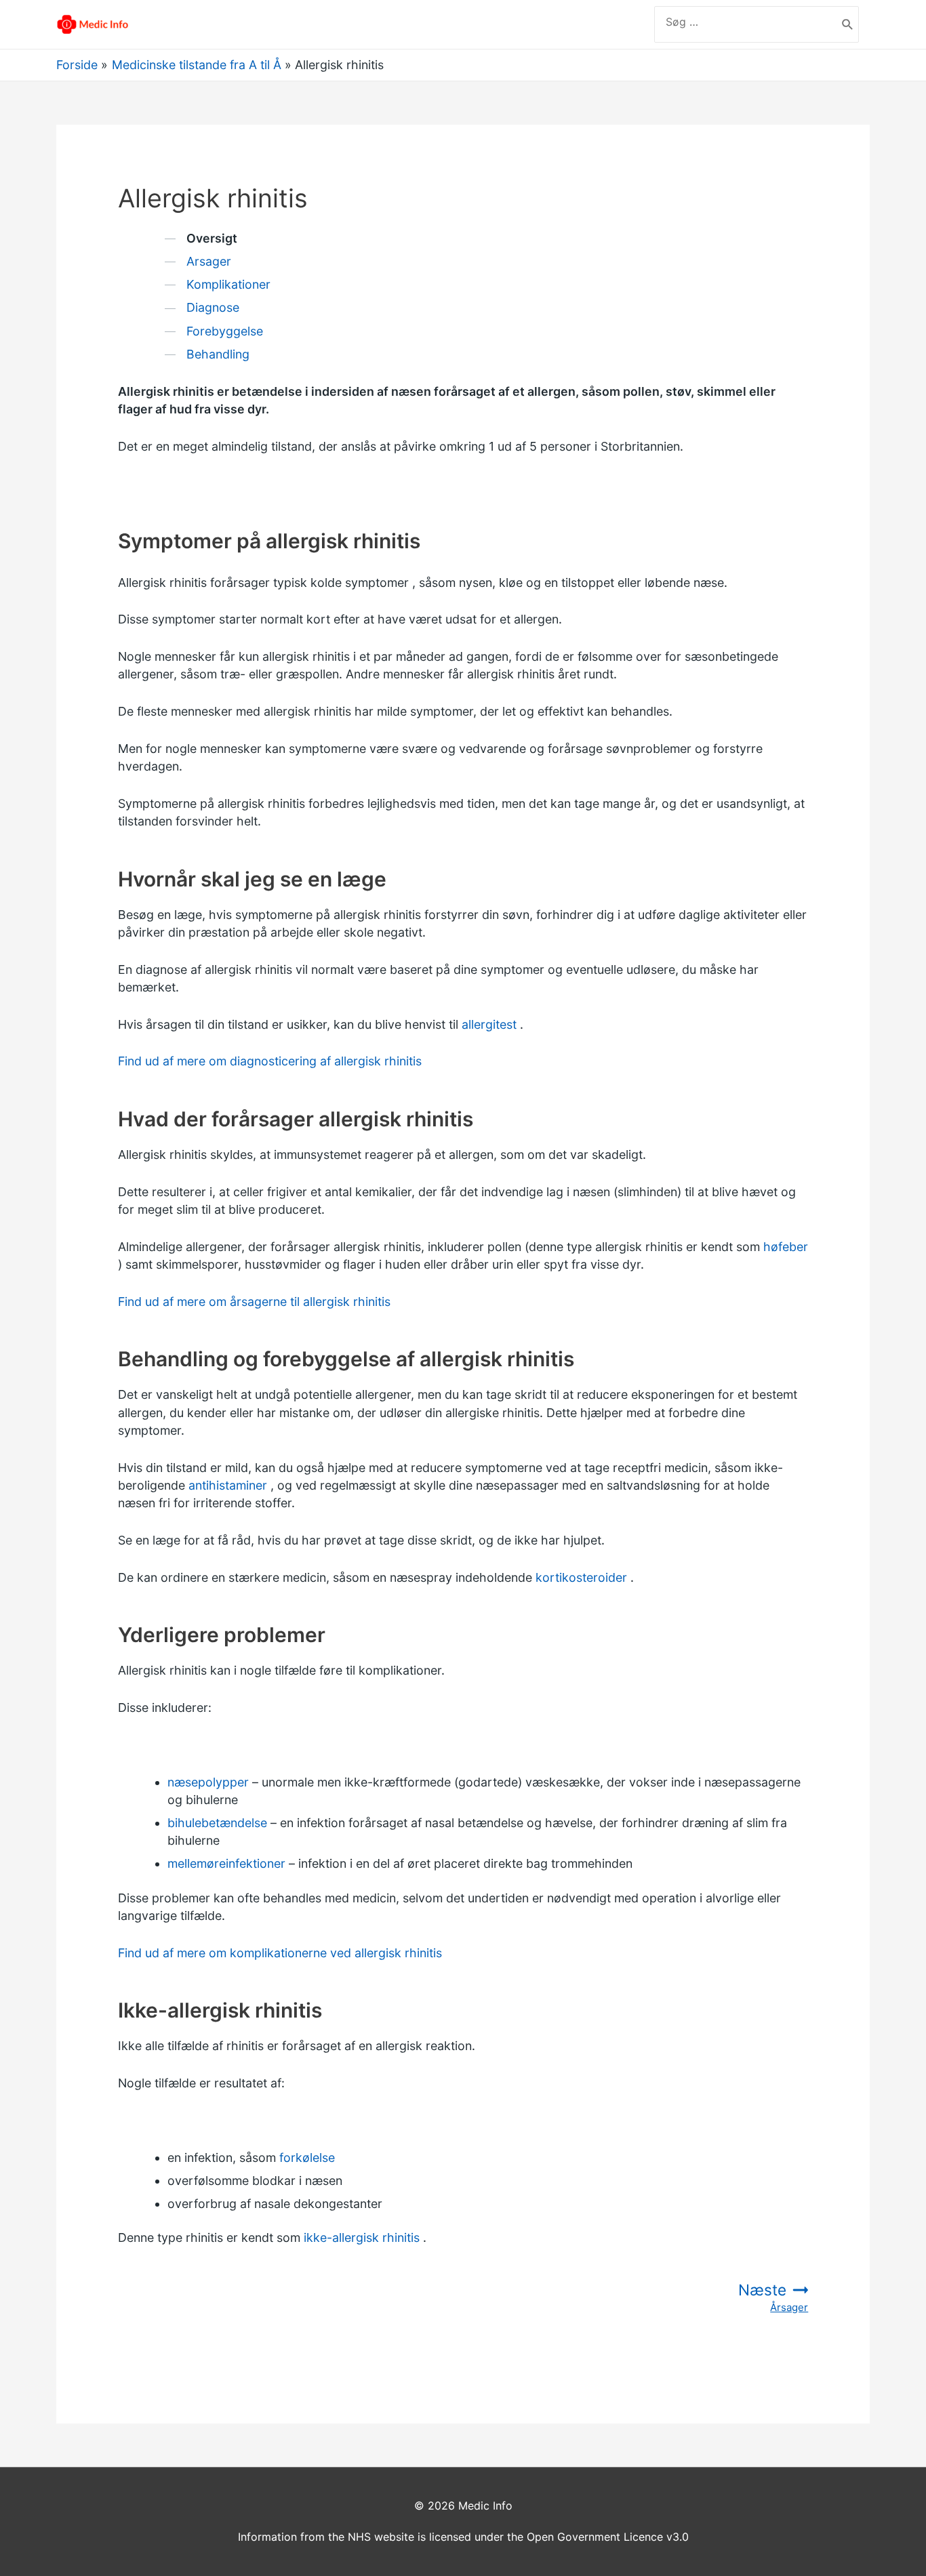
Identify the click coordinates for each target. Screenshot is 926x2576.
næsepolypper (208, 1782)
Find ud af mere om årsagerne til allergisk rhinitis (254, 1302)
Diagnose (213, 307)
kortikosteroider (581, 1577)
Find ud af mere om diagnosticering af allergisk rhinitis (270, 1061)
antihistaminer (228, 1485)
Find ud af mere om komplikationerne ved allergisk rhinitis (280, 1953)
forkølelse (307, 2158)
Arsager (209, 261)
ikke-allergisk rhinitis (362, 2237)
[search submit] (848, 24)
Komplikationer (228, 284)
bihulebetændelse (217, 1823)
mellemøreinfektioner (226, 1863)
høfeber (786, 1247)
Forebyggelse (225, 331)
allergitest (489, 1024)
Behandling (218, 354)
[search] (746, 22)
